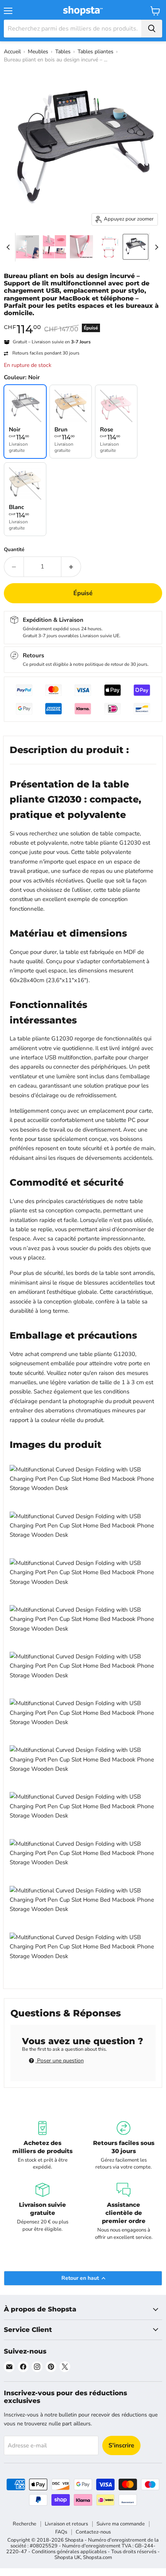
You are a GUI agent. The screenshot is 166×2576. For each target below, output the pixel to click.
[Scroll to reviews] (83, 322)
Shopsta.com (97, 2557)
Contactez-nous (93, 2532)
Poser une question (60, 2061)
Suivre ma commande (121, 2524)
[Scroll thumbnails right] (155, 247)
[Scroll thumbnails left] (9, 247)
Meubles (38, 52)
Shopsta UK (68, 2557)
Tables (63, 52)
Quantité (14, 550)
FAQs (61, 2532)
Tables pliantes (96, 52)
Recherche (25, 2524)
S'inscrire (121, 2445)
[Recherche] (152, 29)
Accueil (12, 52)
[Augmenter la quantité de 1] (71, 567)
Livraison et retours (66, 2524)
